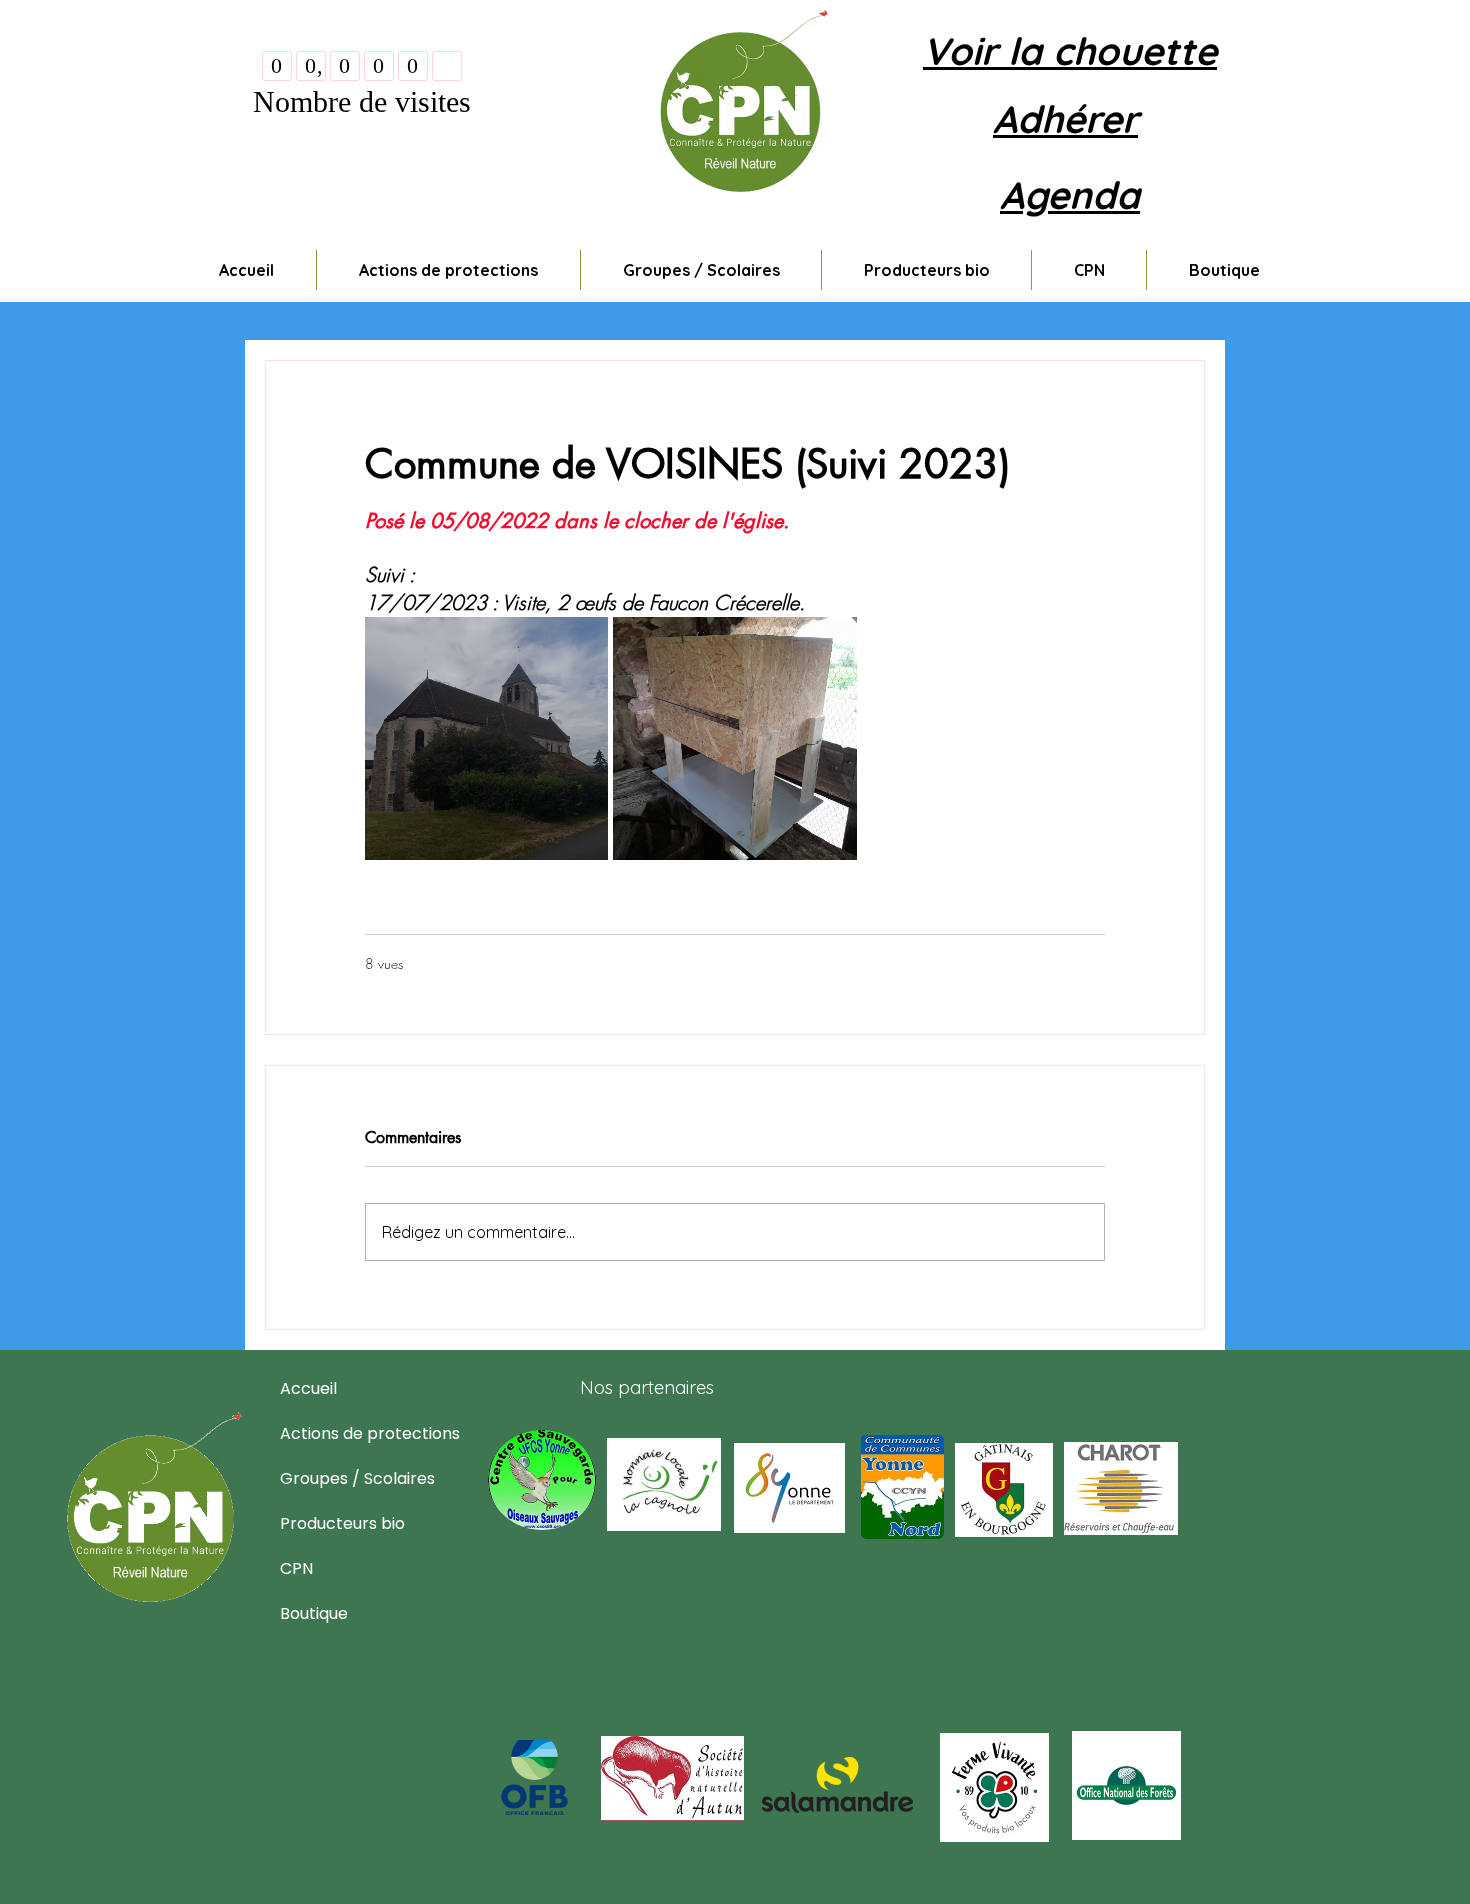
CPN (296, 1569)
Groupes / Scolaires (328, 1479)
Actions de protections (328, 1434)
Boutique (314, 1614)
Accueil (308, 1389)
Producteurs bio (328, 1524)
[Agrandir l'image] (486, 738)
